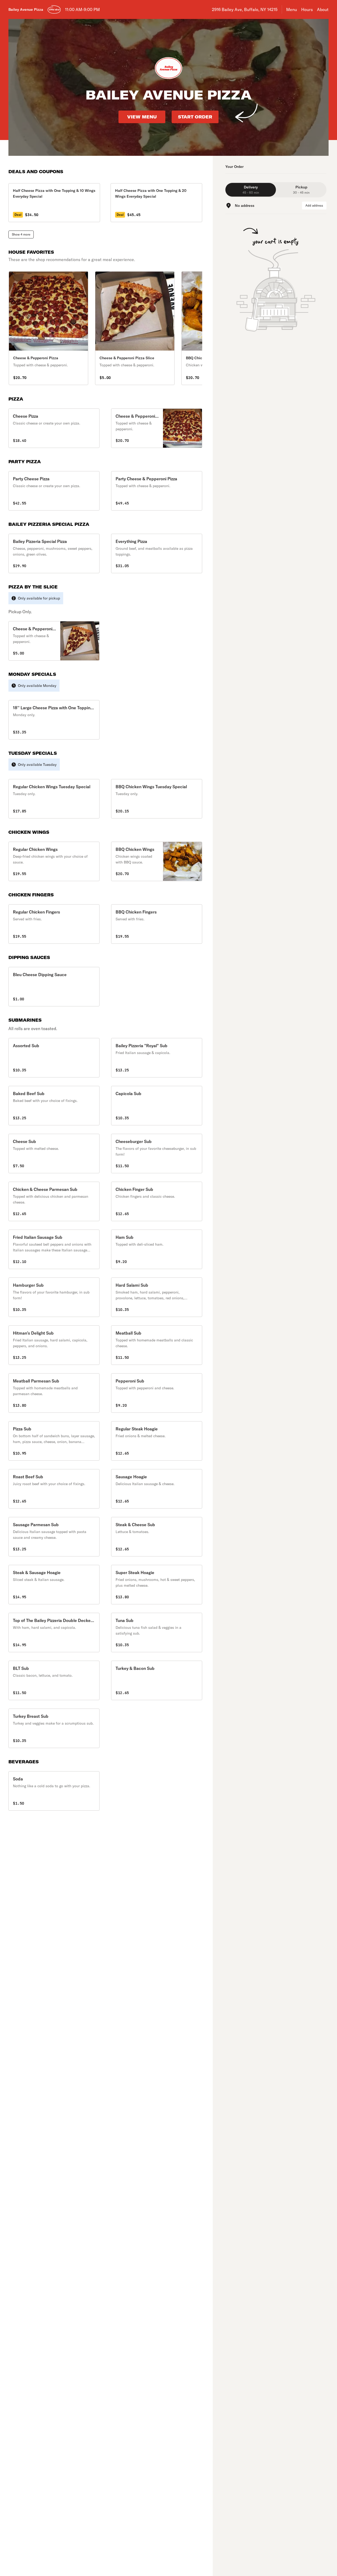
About (323, 9)
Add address (314, 205)
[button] (54, 428)
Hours (307, 9)
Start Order (195, 117)
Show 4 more (21, 234)
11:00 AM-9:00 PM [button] (82, 9)
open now (54, 10)
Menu (292, 9)
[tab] (251, 190)
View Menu (142, 117)
